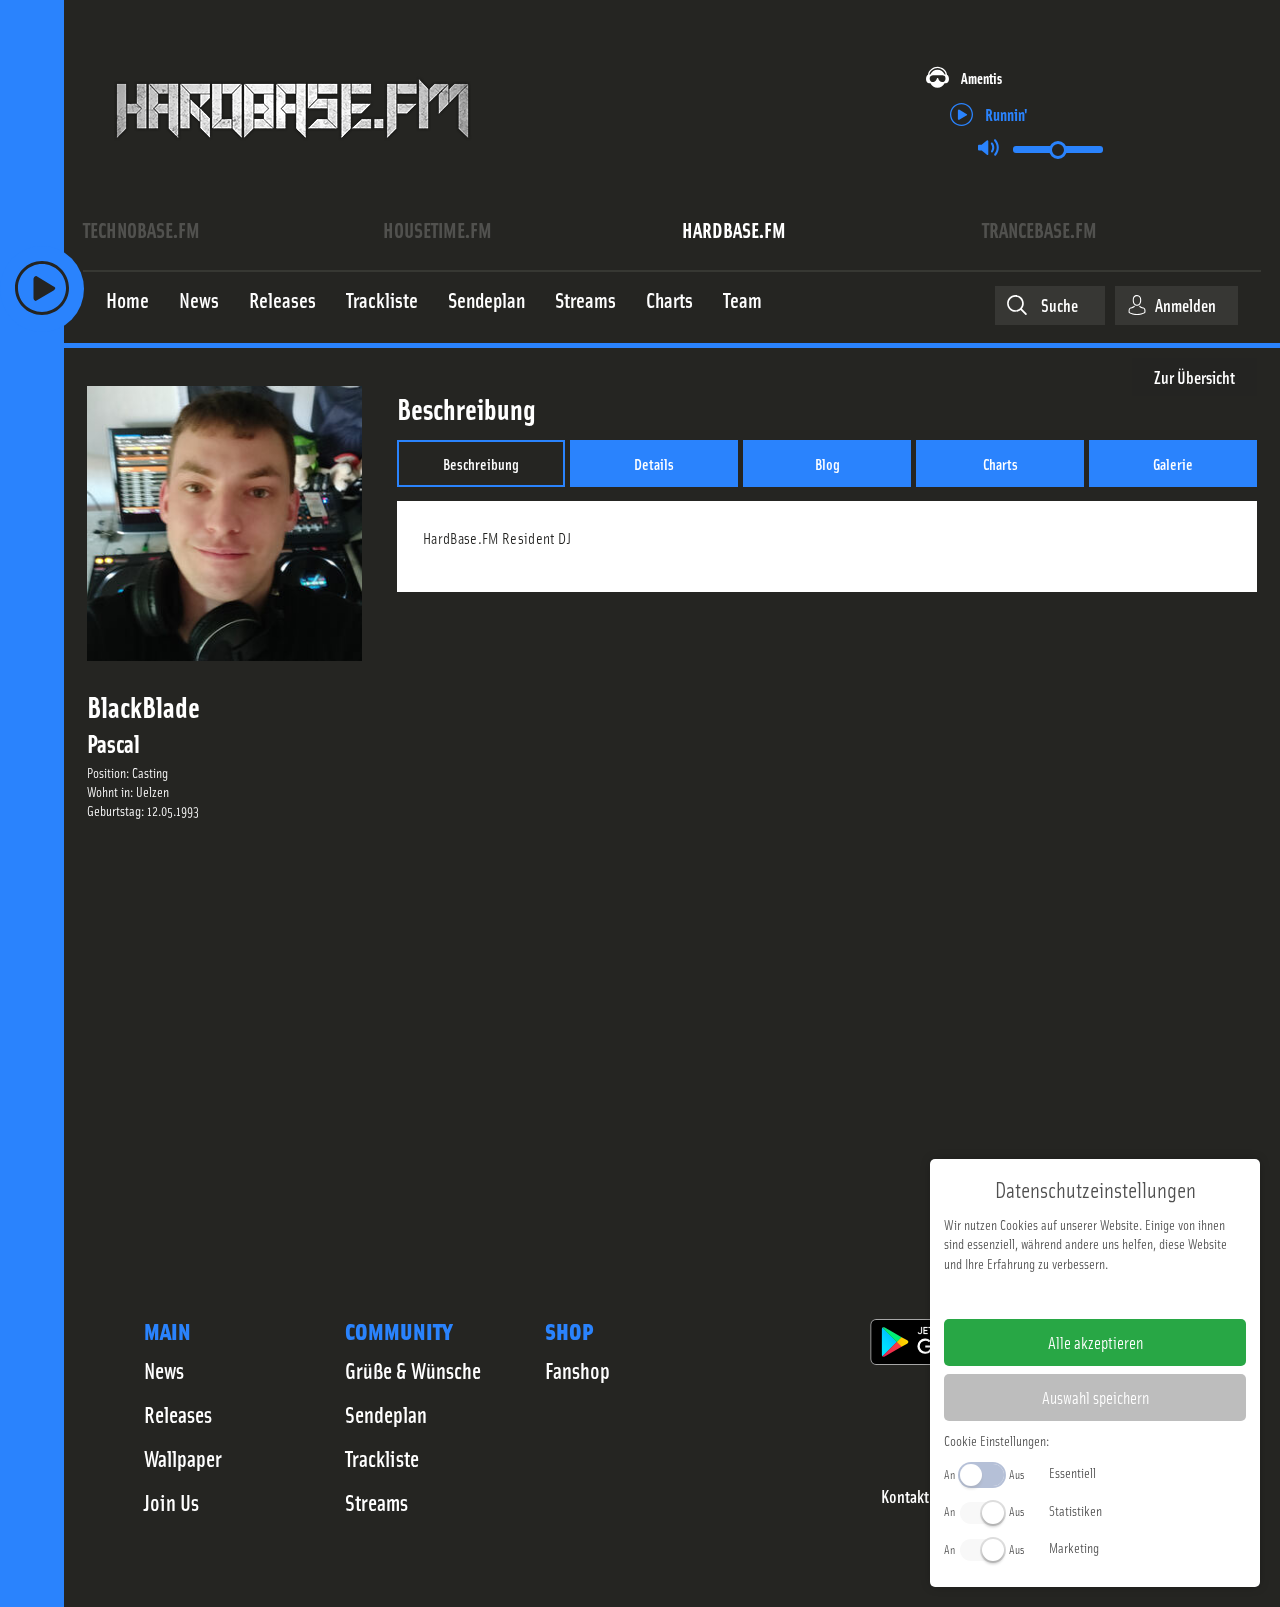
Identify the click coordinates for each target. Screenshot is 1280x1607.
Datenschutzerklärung (1129, 1295)
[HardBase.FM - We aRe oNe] (292, 153)
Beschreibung (481, 463)
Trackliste (382, 1458)
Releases (178, 1414)
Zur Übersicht (1194, 376)
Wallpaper (183, 1458)
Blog (827, 463)
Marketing (1074, 1547)
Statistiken (1075, 1510)
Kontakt (905, 1496)
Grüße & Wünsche (413, 1370)
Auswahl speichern (1095, 1397)
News (164, 1370)
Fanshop (577, 1370)
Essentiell (1072, 1472)
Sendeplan (386, 1414)
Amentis (981, 77)
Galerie (1173, 463)
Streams (376, 1502)
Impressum (1033, 1295)
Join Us (171, 1502)
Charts (1000, 463)
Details (654, 463)
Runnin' (1006, 113)
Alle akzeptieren (1095, 1342)
